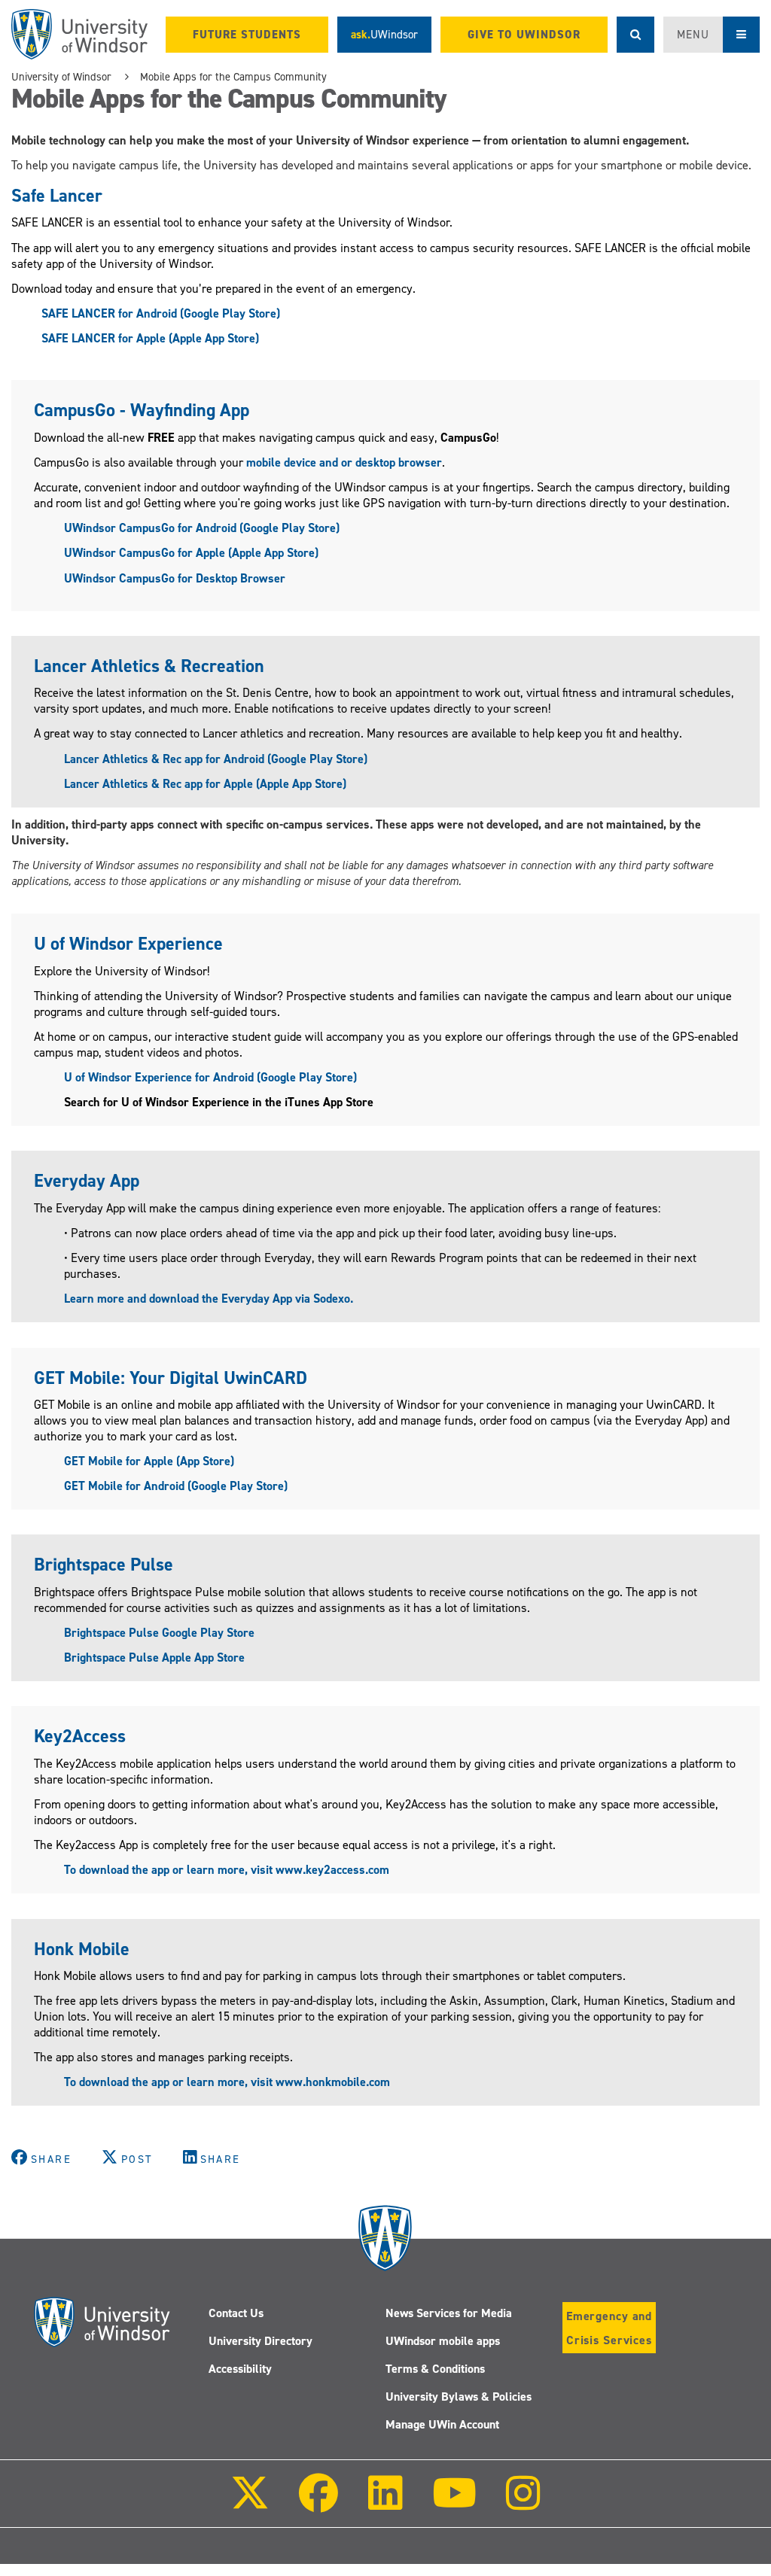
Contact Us (236, 2313)
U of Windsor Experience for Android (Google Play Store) (210, 1077)
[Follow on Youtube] (454, 2503)
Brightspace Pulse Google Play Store (159, 1633)
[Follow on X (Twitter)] (250, 2503)
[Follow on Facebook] (318, 2503)
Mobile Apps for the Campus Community (233, 77)
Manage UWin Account (442, 2424)
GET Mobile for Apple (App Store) (149, 1461)
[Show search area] (635, 35)
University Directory (261, 2341)
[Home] (79, 34)
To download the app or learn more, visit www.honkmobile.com (227, 2082)
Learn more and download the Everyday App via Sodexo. (209, 1299)
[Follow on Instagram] (523, 2503)
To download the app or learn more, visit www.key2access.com (227, 1870)
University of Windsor (61, 77)
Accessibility (240, 2369)
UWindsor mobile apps (443, 2341)
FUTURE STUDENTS (247, 35)
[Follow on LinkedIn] (385, 2503)
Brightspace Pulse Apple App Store (154, 1658)
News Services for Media (449, 2313)
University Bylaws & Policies (459, 2397)
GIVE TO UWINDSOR (524, 35)
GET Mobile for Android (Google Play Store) (176, 1486)
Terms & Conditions (435, 2369)
